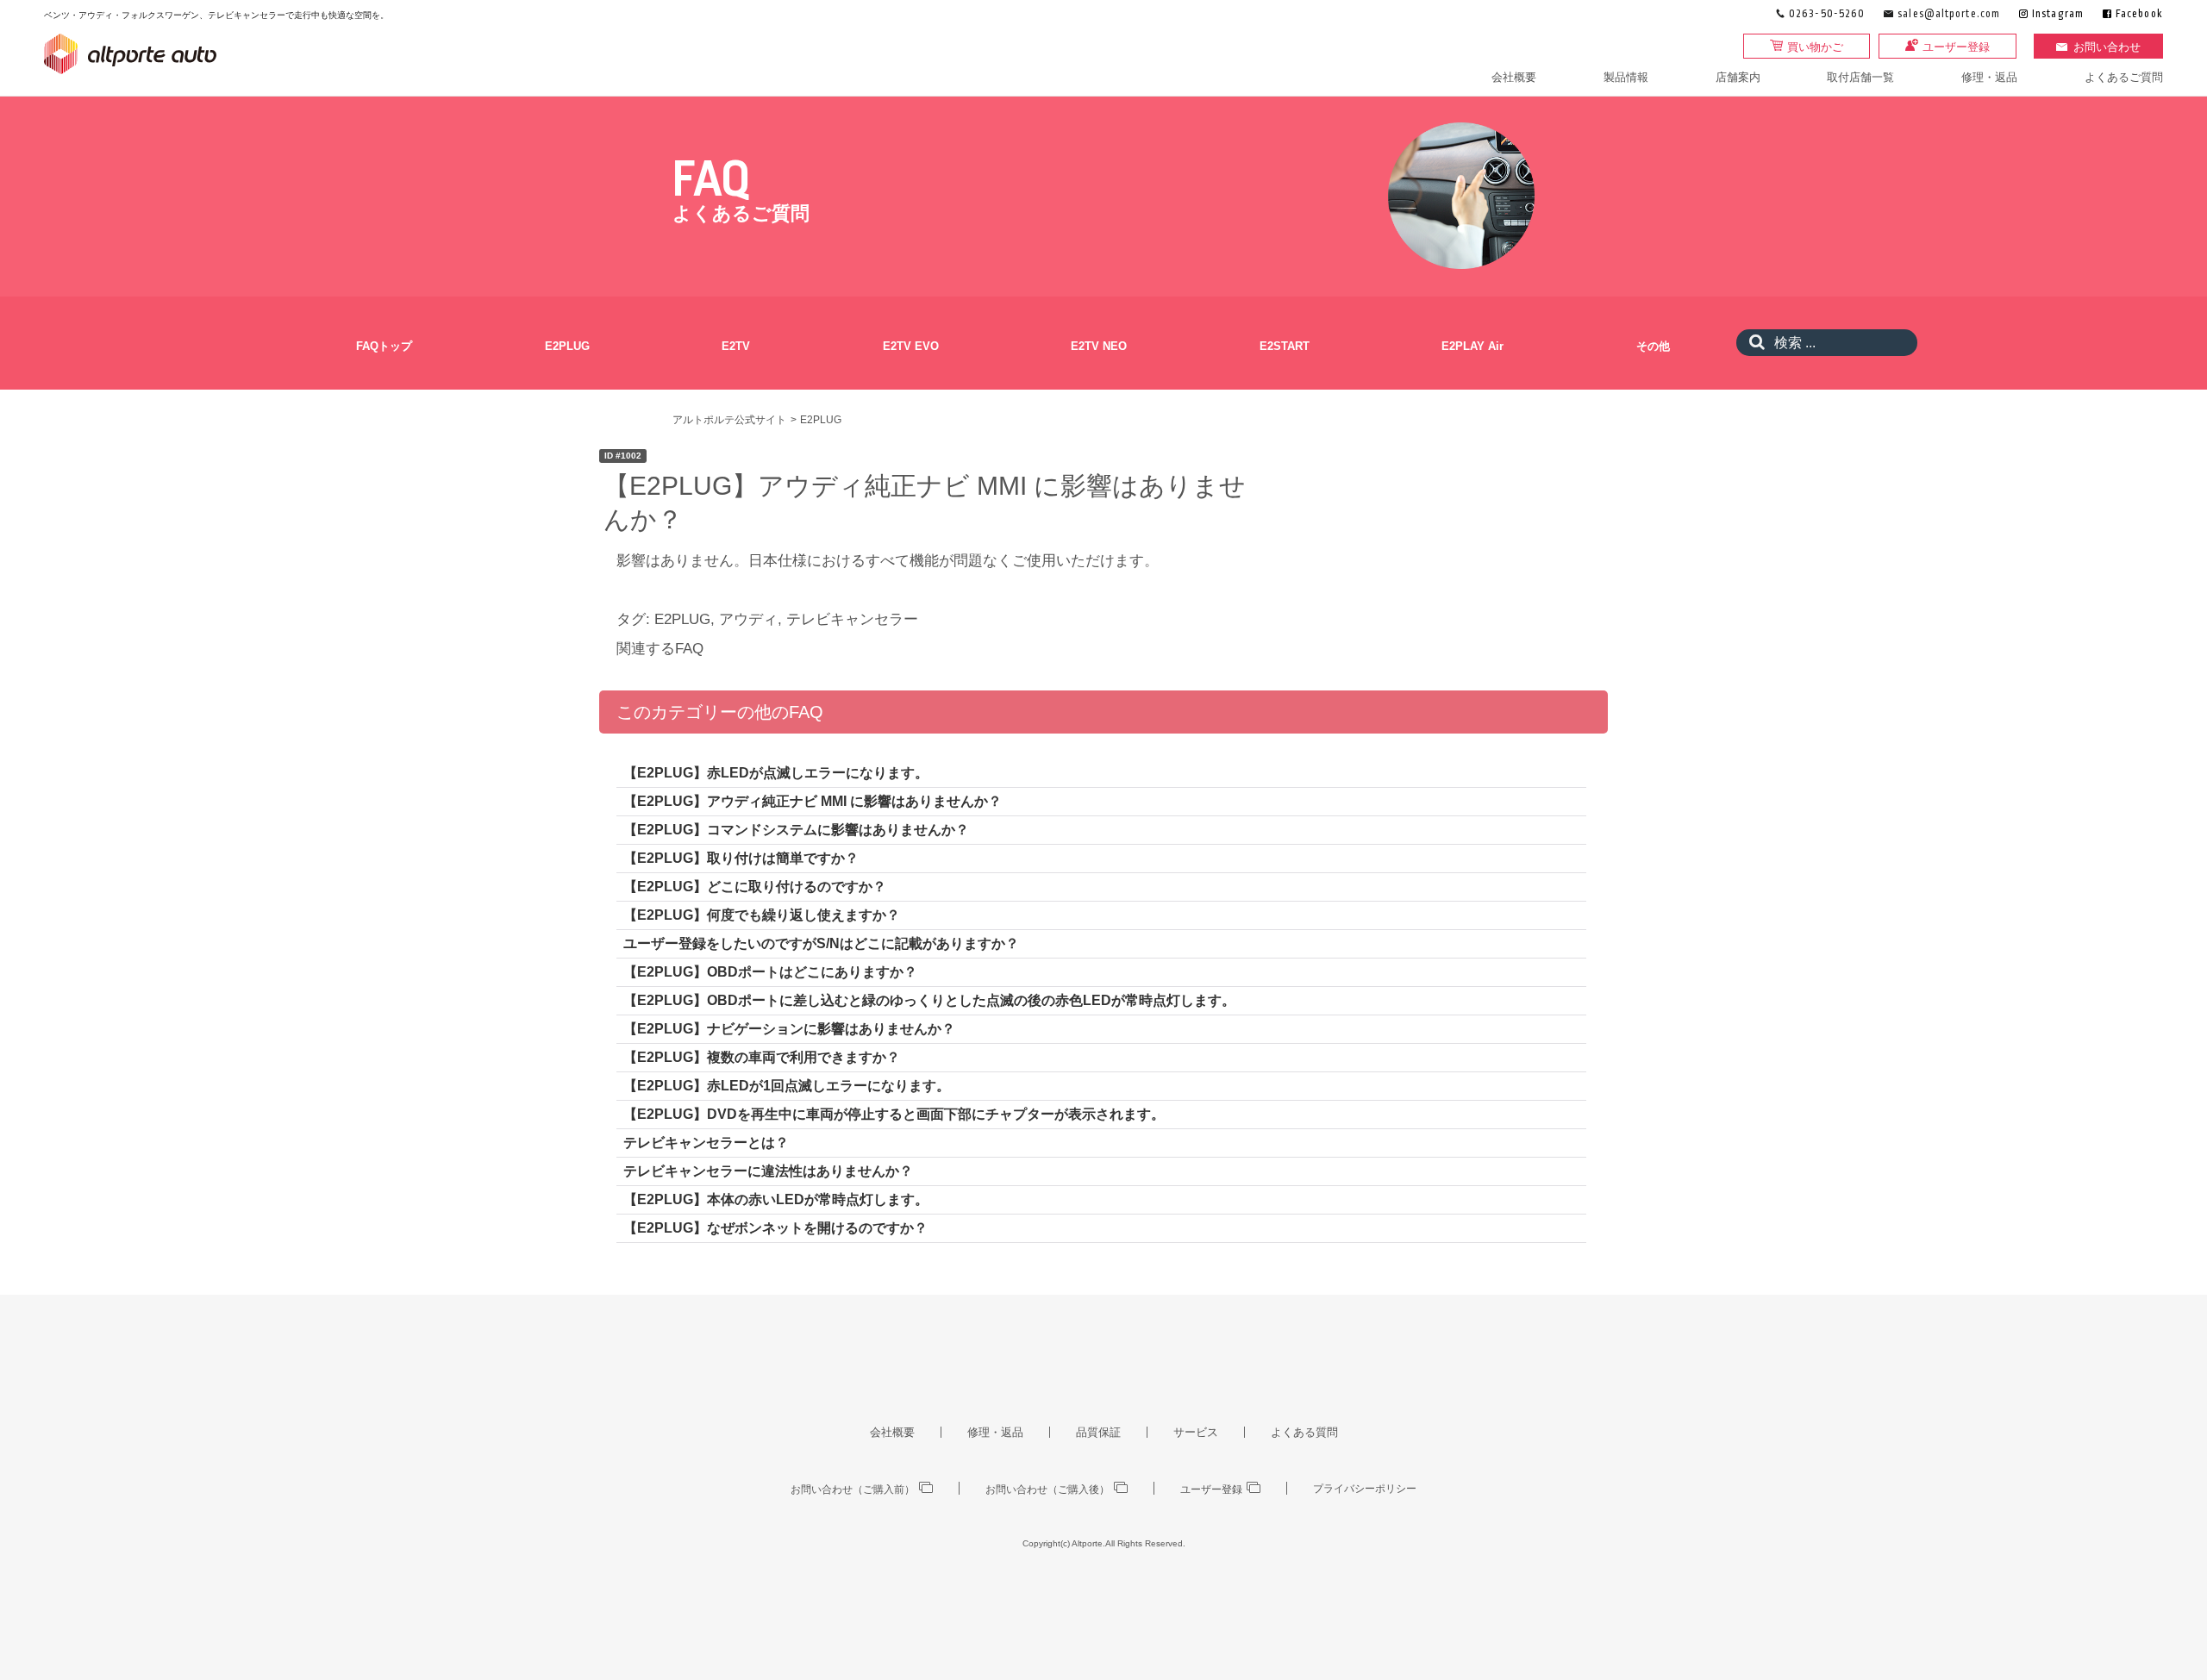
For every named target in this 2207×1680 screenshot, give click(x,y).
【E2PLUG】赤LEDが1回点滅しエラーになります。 (787, 1086)
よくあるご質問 (2124, 77)
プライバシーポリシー (1365, 1489)
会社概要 (1514, 77)
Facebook (2139, 14)
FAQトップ (384, 346)
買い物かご (1815, 47)
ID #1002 (623, 456)
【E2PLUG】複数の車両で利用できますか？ (762, 1057)
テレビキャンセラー (852, 619)
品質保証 (1098, 1432)
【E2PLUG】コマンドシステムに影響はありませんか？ (796, 830)
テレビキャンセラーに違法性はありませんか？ (768, 1171)
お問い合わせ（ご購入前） (853, 1489)
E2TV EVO (911, 346)
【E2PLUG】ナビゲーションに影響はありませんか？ (789, 1029)
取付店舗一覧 (1860, 77)
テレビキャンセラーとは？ (706, 1143)
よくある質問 (1304, 1432)
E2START (1285, 346)
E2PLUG (567, 346)
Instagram (2058, 14)
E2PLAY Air (1472, 346)
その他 (1653, 346)
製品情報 (1626, 77)
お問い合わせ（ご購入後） (1047, 1489)
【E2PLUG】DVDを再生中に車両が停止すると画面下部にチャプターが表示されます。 (894, 1114)
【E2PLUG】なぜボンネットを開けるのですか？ (775, 1228)
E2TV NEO (1099, 346)
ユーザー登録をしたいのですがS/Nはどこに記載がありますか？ (821, 943)
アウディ (748, 619)
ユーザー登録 (1956, 47)
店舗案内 (1738, 77)
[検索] (1753, 343)
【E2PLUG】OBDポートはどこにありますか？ (770, 972)
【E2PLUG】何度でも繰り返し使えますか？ (762, 915)
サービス (1196, 1432)
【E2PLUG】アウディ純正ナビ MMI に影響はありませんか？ (813, 801)
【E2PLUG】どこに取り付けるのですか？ (755, 887)
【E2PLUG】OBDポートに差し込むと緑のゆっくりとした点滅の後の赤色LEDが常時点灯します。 (929, 1000)
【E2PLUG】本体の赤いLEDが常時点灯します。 (776, 1199)
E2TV (736, 346)
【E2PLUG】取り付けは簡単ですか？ (741, 858)
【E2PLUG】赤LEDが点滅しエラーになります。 (776, 773)
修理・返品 (1989, 77)
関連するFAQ (660, 649)
